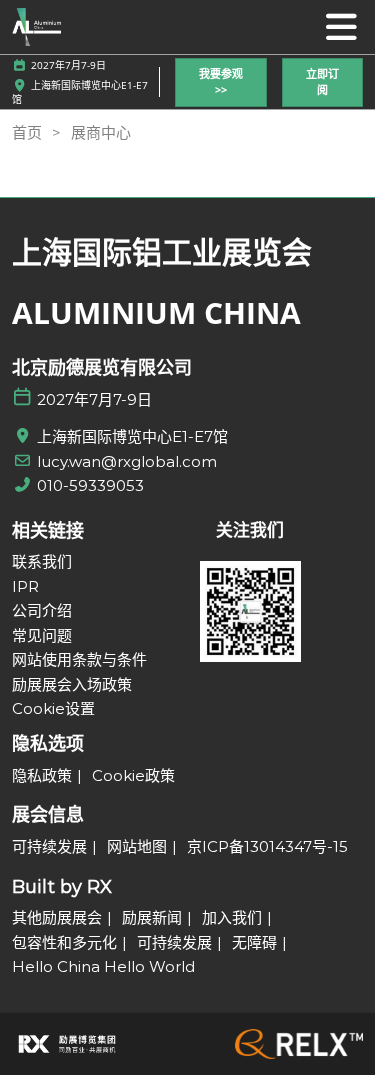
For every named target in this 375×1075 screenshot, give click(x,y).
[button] (221, 82)
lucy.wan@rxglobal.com (127, 461)
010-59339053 (90, 485)
